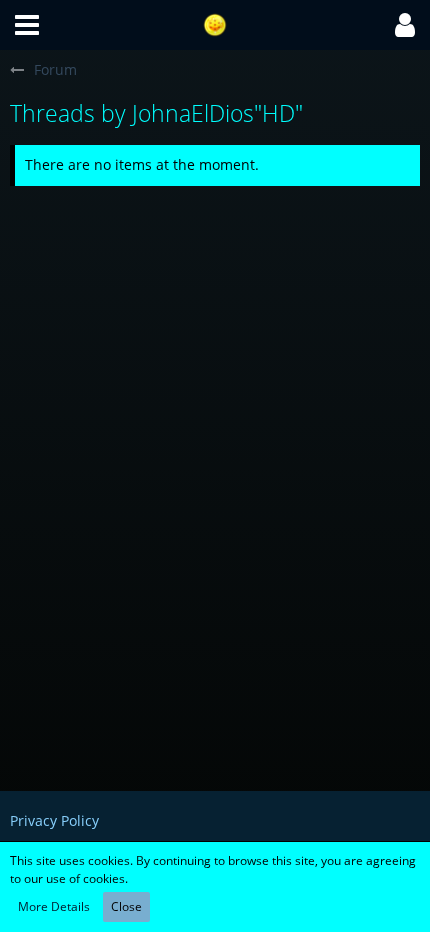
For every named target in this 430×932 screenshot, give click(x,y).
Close (126, 906)
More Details (54, 906)
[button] (27, 25)
